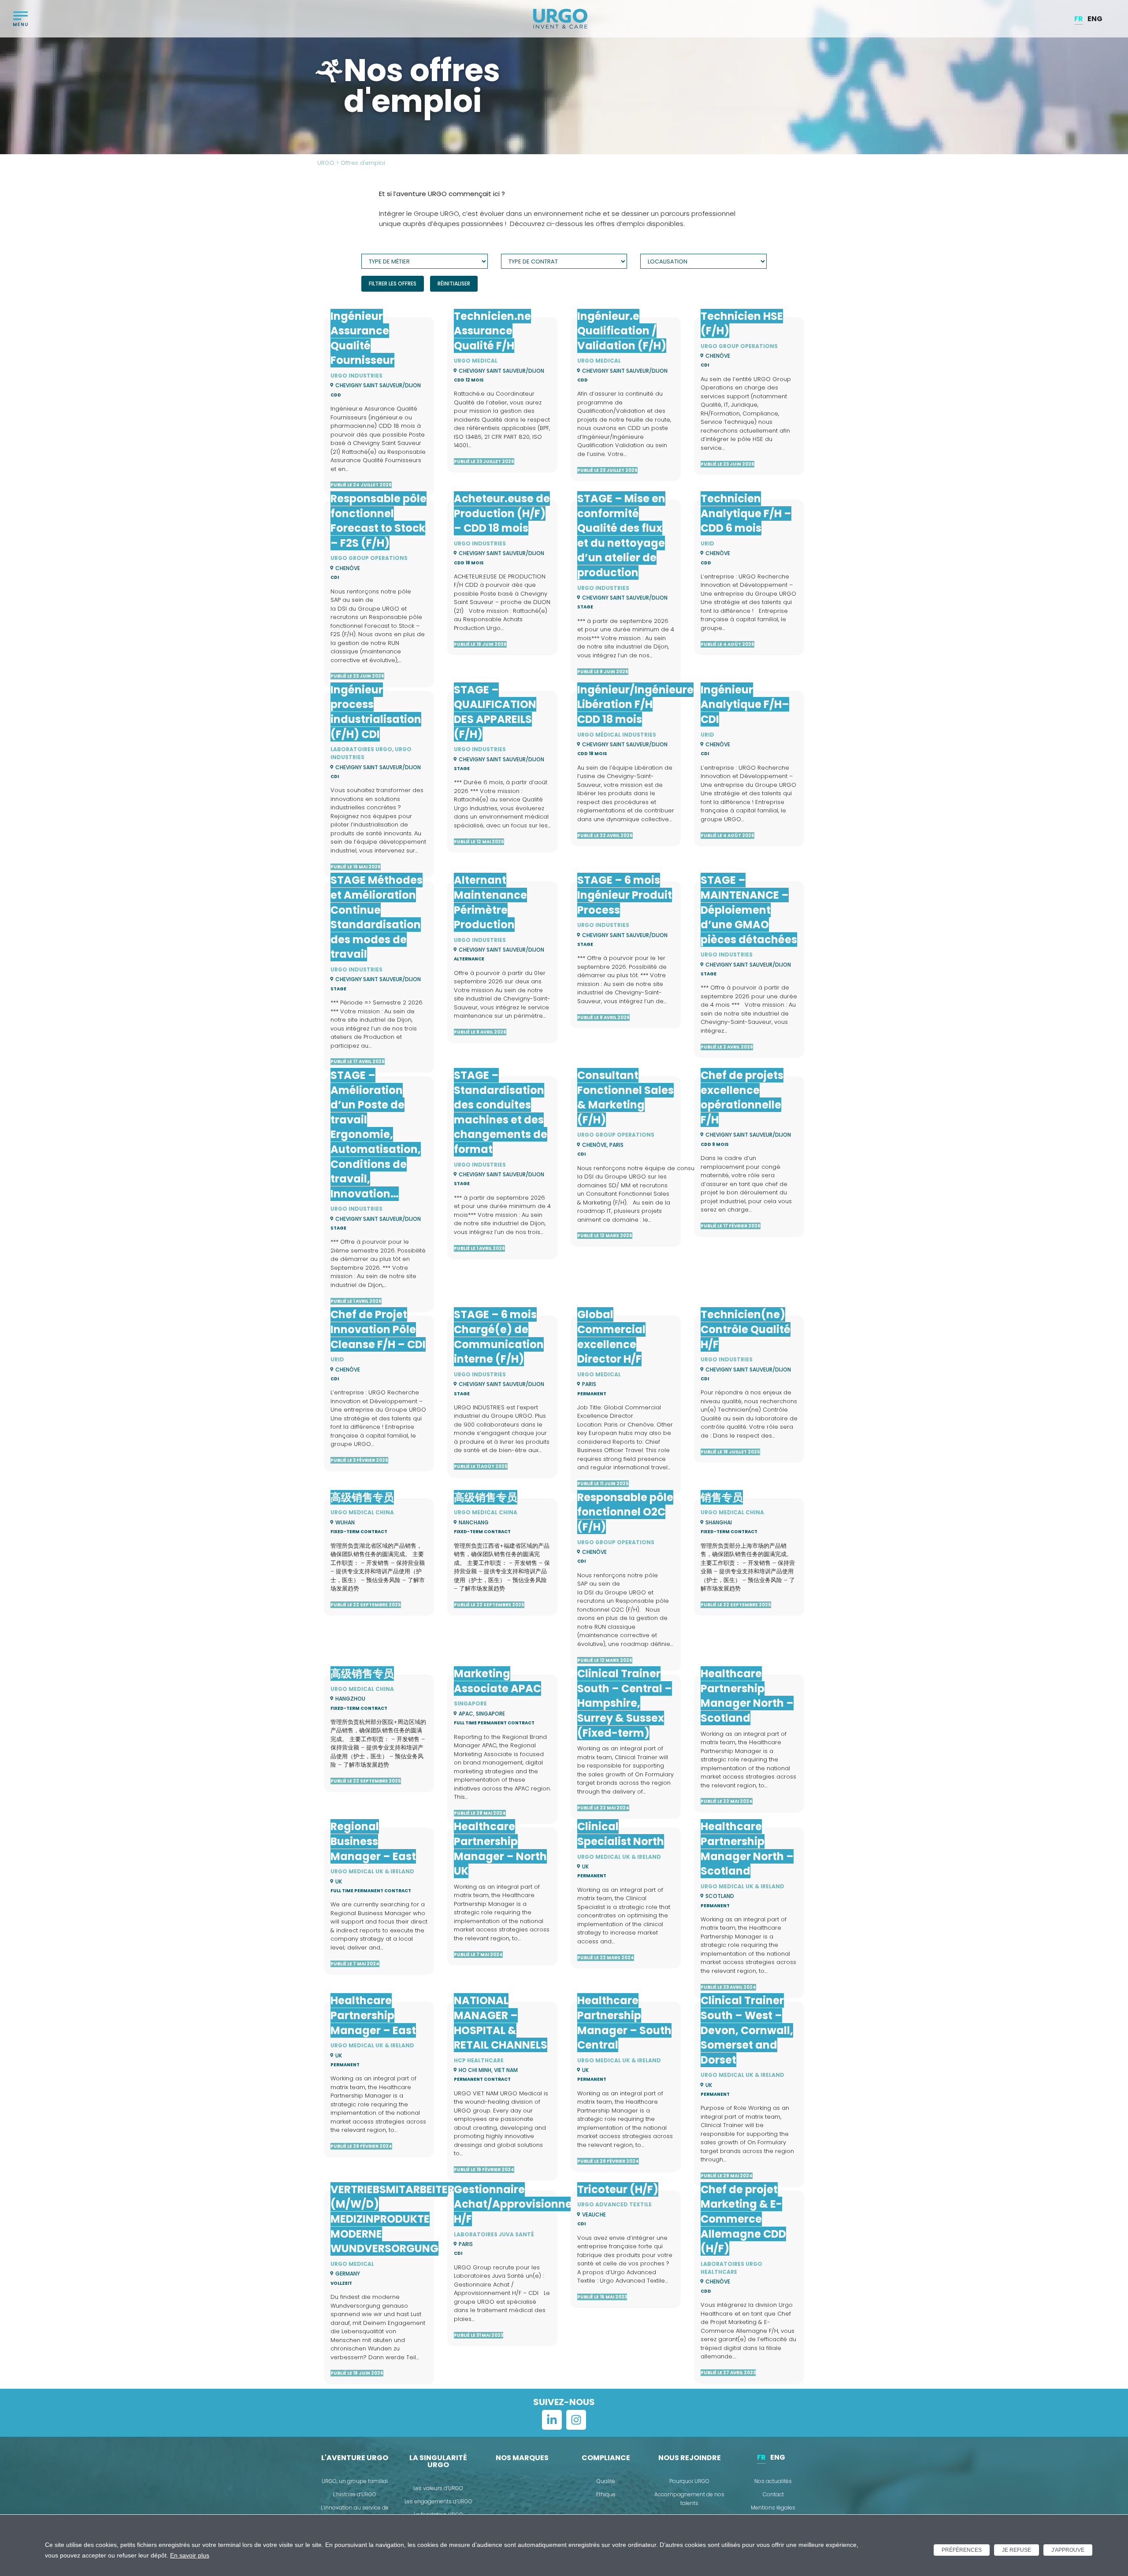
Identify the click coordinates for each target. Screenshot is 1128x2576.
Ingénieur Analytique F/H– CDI (745, 704)
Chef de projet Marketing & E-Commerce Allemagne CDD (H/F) (743, 2219)
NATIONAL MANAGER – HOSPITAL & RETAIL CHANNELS (501, 2023)
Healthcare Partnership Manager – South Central (624, 2023)
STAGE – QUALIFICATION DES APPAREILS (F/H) (495, 712)
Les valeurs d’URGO (438, 2488)
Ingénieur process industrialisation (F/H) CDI (376, 712)
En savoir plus (190, 2555)
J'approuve (1068, 2550)
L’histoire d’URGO (355, 2494)
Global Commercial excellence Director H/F (611, 1337)
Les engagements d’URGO (438, 2501)
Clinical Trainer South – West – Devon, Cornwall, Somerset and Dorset (747, 2030)
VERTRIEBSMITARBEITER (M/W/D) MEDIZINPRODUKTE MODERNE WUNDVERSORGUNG (392, 2219)
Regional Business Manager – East (373, 1841)
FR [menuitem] (1079, 18)
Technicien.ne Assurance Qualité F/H (492, 331)
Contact (773, 2494)
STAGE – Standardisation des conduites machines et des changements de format (501, 1112)
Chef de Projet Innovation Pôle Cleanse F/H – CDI (378, 1329)
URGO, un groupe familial (355, 2481)
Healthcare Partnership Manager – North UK (500, 1849)
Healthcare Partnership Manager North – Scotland (747, 1696)
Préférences (962, 2550)
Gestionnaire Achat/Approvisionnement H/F (527, 2204)
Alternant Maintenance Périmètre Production (490, 902)
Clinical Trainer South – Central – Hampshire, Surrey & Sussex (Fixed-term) (625, 1703)
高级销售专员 (362, 1497)
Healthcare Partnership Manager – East (373, 2015)
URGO (326, 163)
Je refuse (1017, 2550)
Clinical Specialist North (621, 1834)
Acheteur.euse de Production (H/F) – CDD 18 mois (502, 513)
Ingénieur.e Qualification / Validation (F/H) (622, 331)
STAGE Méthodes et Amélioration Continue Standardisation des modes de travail (377, 917)
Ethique (606, 2494)
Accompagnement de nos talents (689, 2499)
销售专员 (722, 1497)
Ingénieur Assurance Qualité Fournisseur (362, 338)
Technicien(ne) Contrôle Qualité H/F (746, 1329)
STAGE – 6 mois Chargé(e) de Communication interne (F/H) (499, 1337)
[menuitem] (1079, 19)
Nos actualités (773, 2481)
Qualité (606, 2481)
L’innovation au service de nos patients (355, 2512)
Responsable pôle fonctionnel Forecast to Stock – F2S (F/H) (378, 521)
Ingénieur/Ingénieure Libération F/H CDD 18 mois (635, 704)
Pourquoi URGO (689, 2481)
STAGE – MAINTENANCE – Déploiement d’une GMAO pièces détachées (749, 910)
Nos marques (522, 2458)
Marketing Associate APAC (497, 1681)
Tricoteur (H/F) (618, 2189)
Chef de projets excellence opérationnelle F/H (742, 1097)
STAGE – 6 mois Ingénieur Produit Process (625, 895)
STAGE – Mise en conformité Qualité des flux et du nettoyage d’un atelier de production (621, 536)
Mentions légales (773, 2507)
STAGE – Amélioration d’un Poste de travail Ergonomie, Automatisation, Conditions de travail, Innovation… (376, 1134)
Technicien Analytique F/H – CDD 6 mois (746, 513)
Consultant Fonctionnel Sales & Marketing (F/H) (625, 1097)
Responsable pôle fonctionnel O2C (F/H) (625, 1512)
